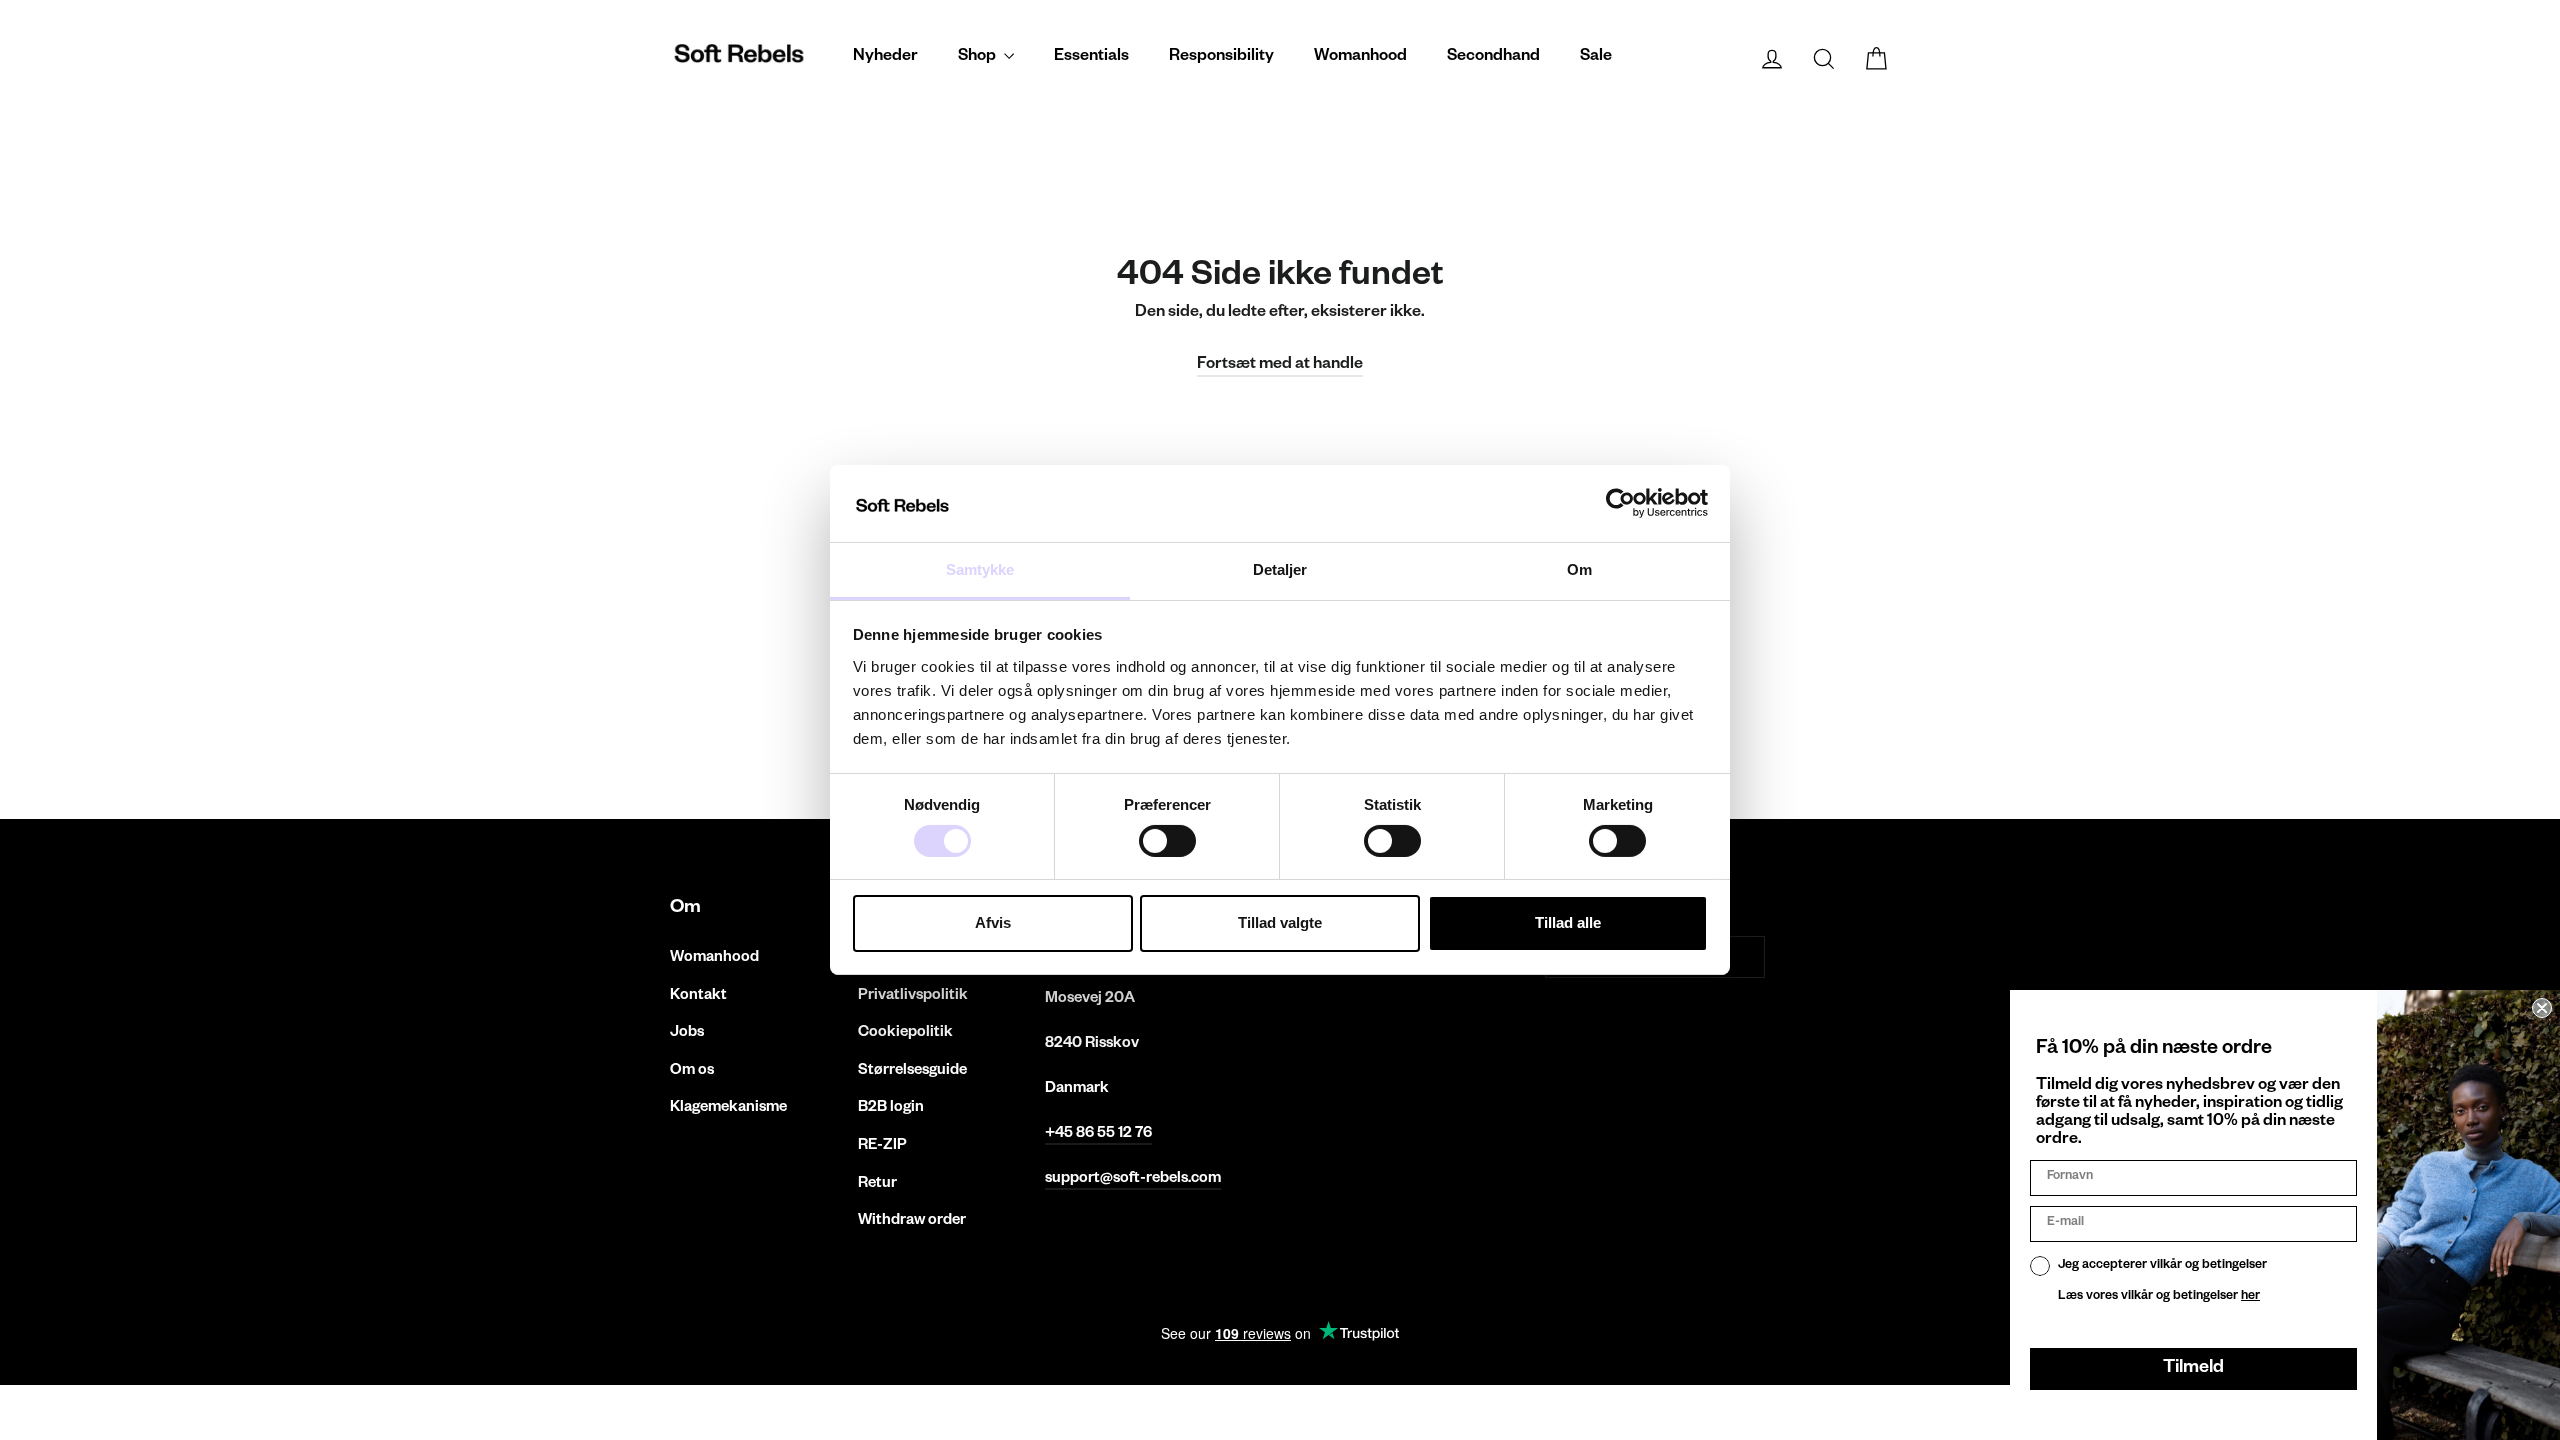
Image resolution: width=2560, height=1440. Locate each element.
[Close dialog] (2542, 1008)
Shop (978, 58)
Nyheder (885, 58)
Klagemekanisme (728, 1108)
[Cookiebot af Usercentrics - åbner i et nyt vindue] (1620, 503)
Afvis (993, 922)
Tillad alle (1568, 922)
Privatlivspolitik (913, 996)
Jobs (687, 1033)
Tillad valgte (1280, 922)
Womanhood (1360, 58)
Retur (877, 1184)
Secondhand (1493, 58)
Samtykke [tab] (980, 569)
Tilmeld (2193, 1369)
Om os (692, 1071)
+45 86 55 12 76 (1098, 1134)
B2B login (891, 1108)
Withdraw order (912, 1221)
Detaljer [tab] (1280, 569)
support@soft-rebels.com (1133, 1179)
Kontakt (698, 996)
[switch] (1167, 841)
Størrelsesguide (912, 1071)
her (2250, 1297)
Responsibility (1221, 58)
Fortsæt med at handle (1280, 366)
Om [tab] (1579, 569)
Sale (1596, 58)
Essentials (1091, 58)
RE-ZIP (882, 1146)
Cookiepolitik (905, 1033)
